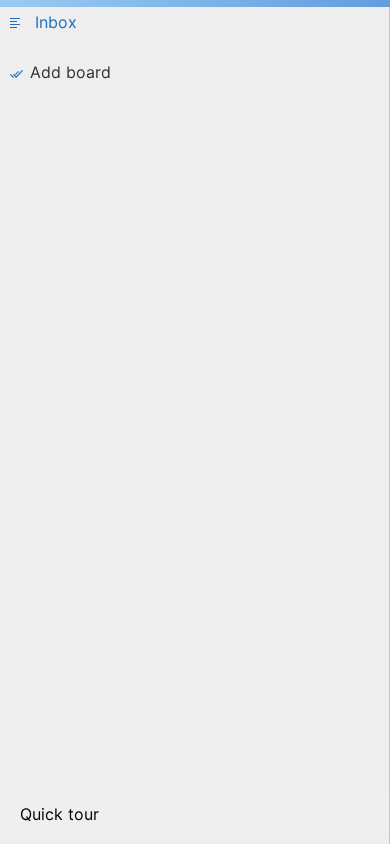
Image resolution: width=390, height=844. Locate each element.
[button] (194, 27)
